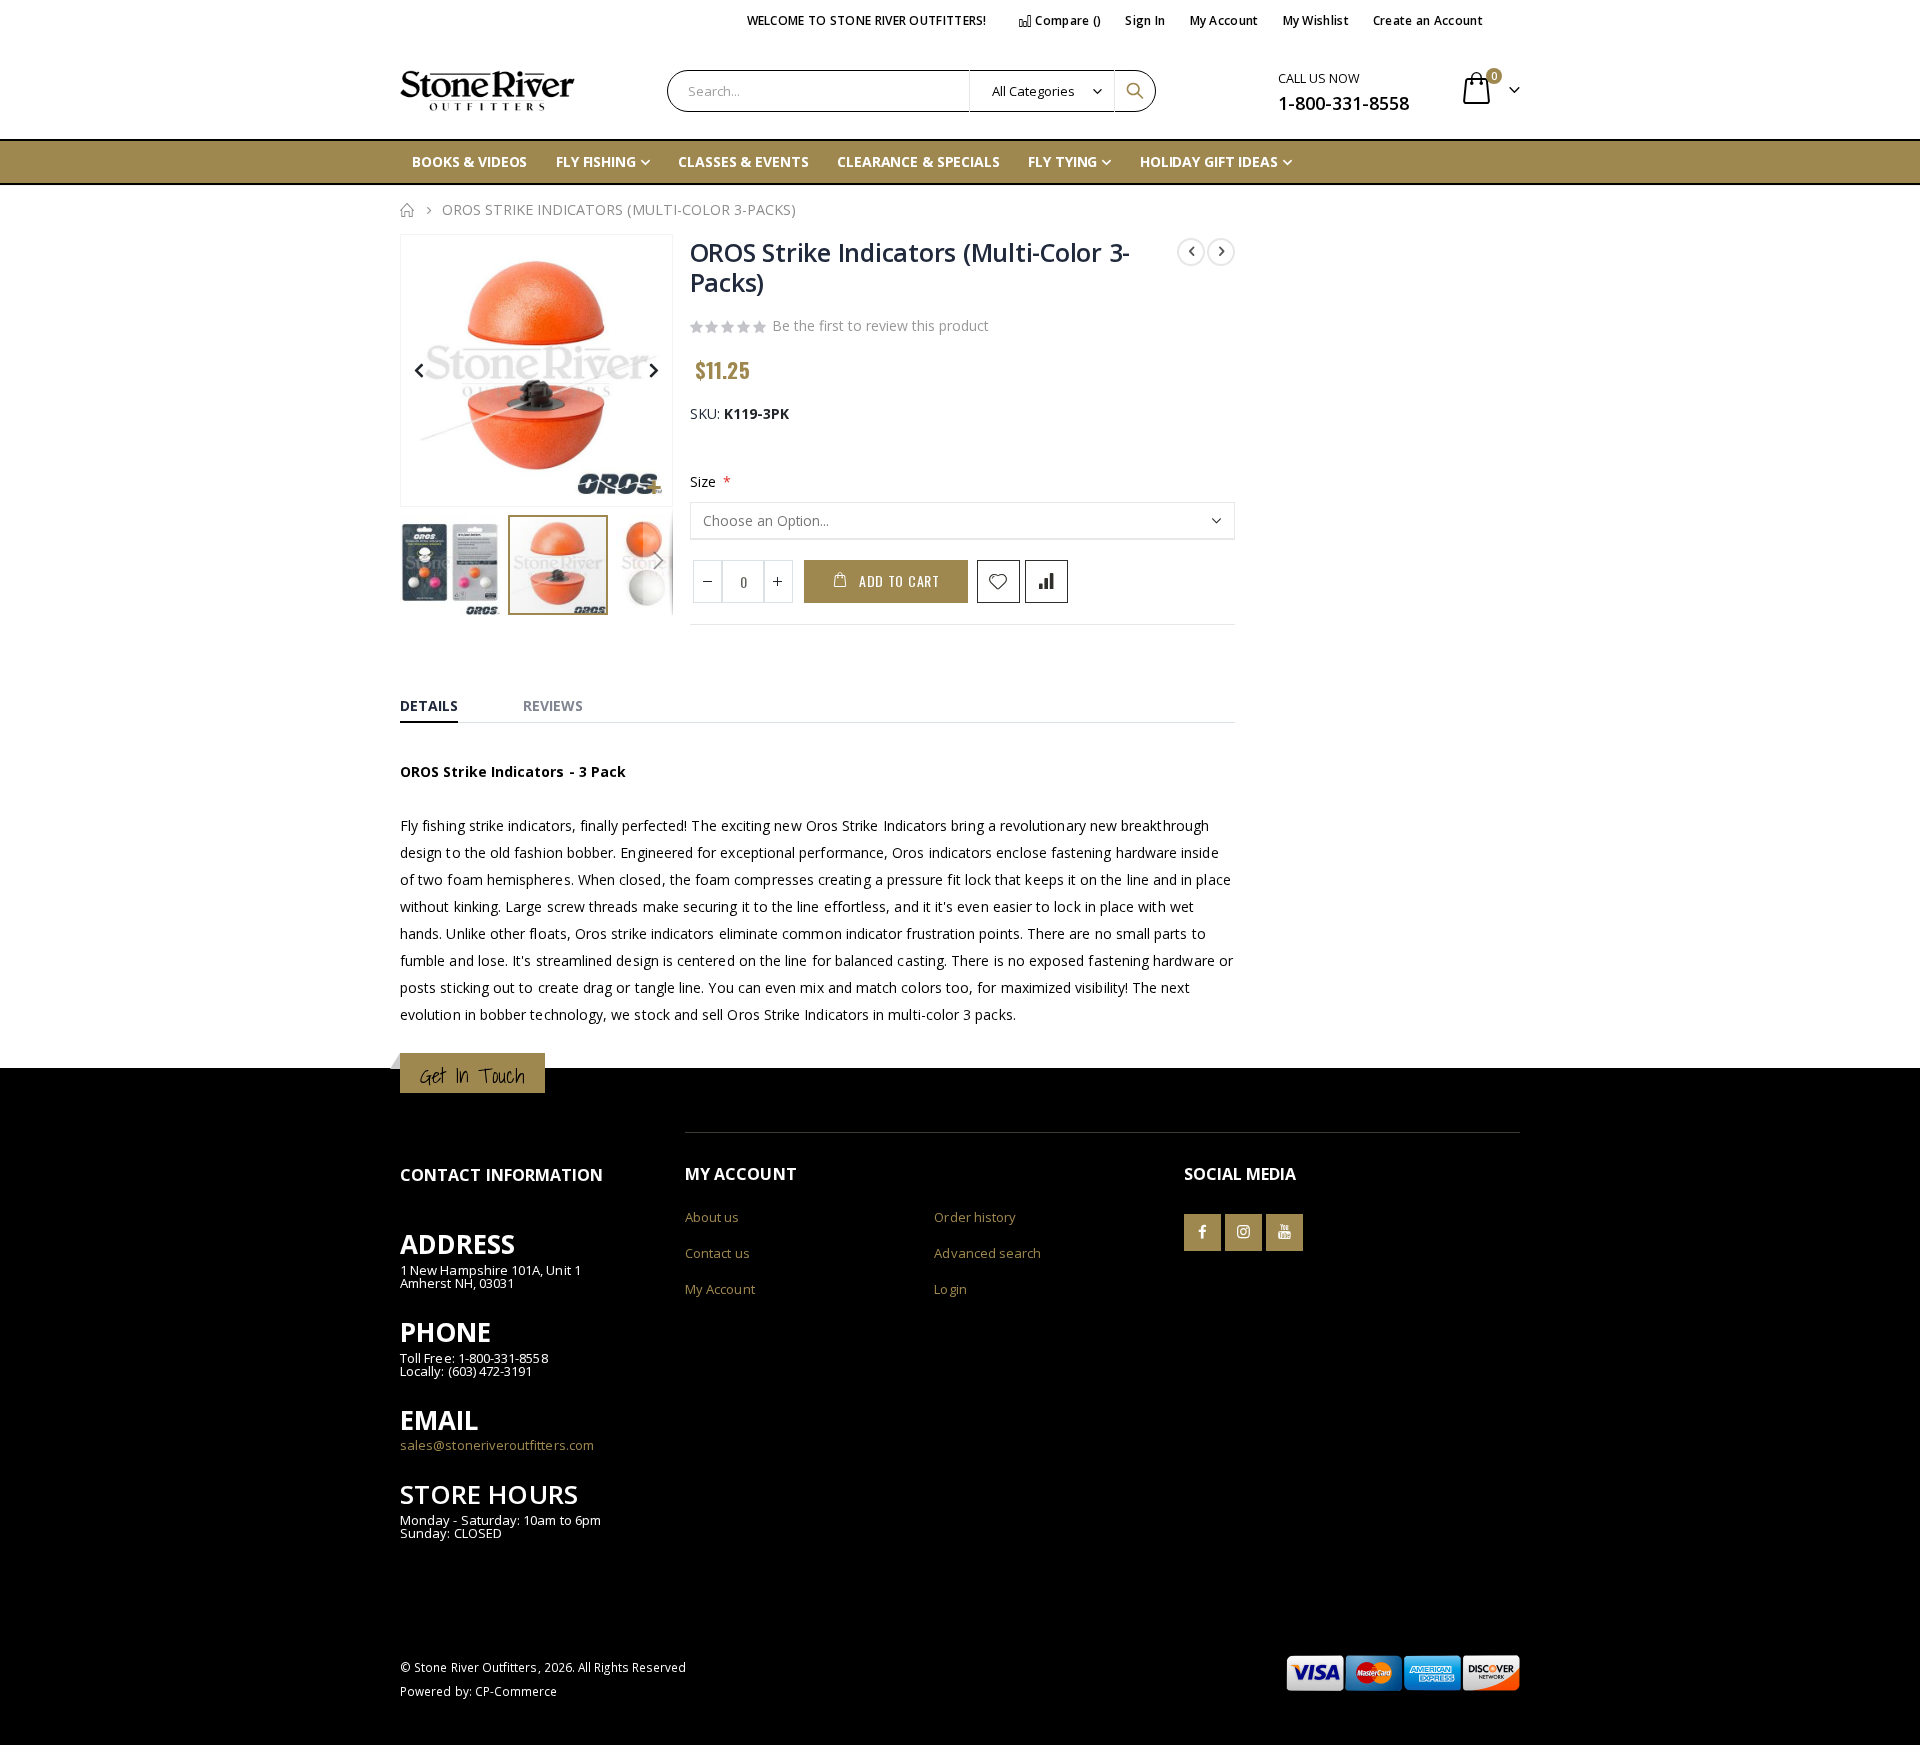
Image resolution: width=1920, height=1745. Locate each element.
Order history (975, 1217)
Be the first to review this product (880, 325)
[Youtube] (1284, 1232)
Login (950, 1289)
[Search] (1135, 91)
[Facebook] (1202, 1232)
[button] (654, 488)
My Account (1224, 20)
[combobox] (911, 91)
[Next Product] (1221, 252)
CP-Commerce (516, 1691)
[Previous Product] (1191, 252)
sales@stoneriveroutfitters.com (497, 1445)
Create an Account (1428, 20)
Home (407, 210)
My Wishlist (1316, 20)
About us (712, 1217)
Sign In (1145, 20)
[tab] (444, 701)
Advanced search (987, 1253)
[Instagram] (1243, 1232)
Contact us (717, 1253)
